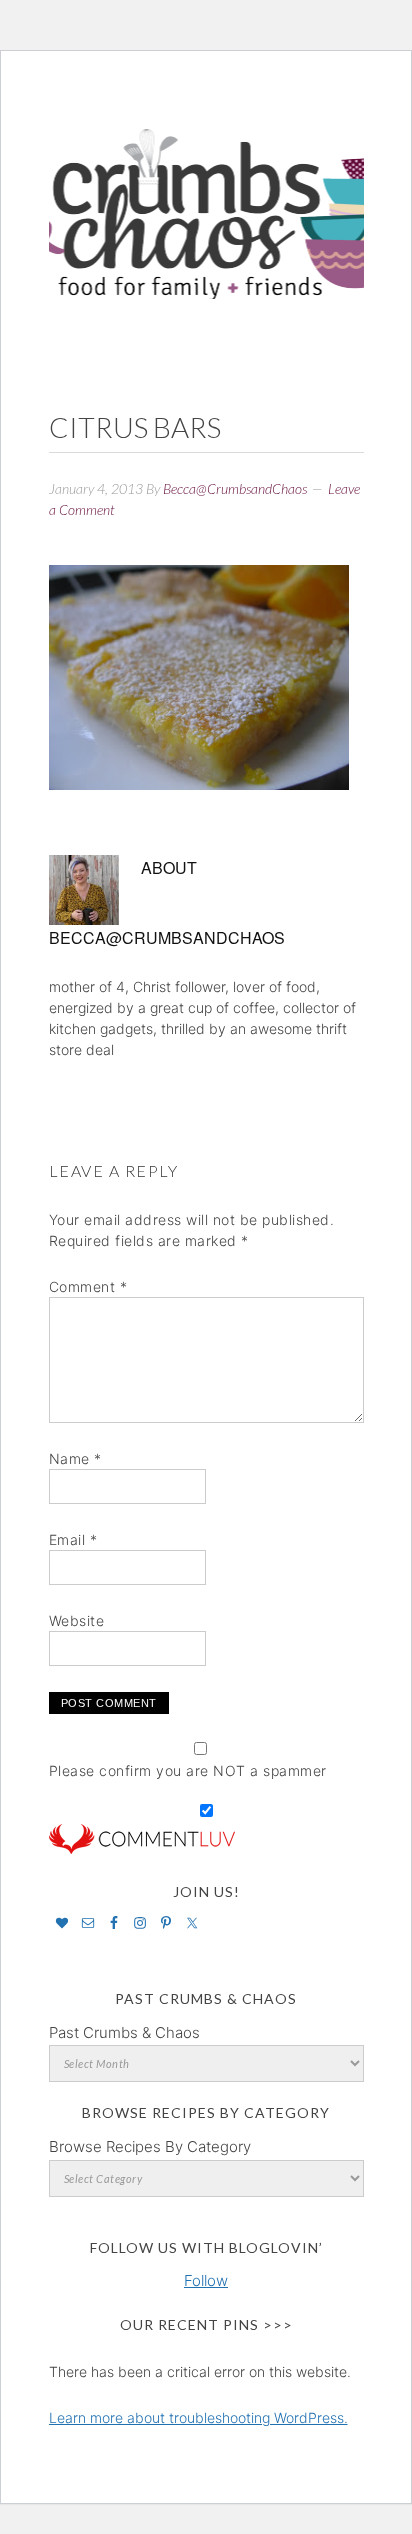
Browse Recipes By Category (150, 2146)
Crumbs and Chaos (206, 193)
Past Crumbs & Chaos (124, 2032)
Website (77, 1620)
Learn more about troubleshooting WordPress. (198, 2417)
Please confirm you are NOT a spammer (188, 1770)
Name (75, 1458)
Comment (88, 1286)
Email (73, 1539)
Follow (206, 2280)
